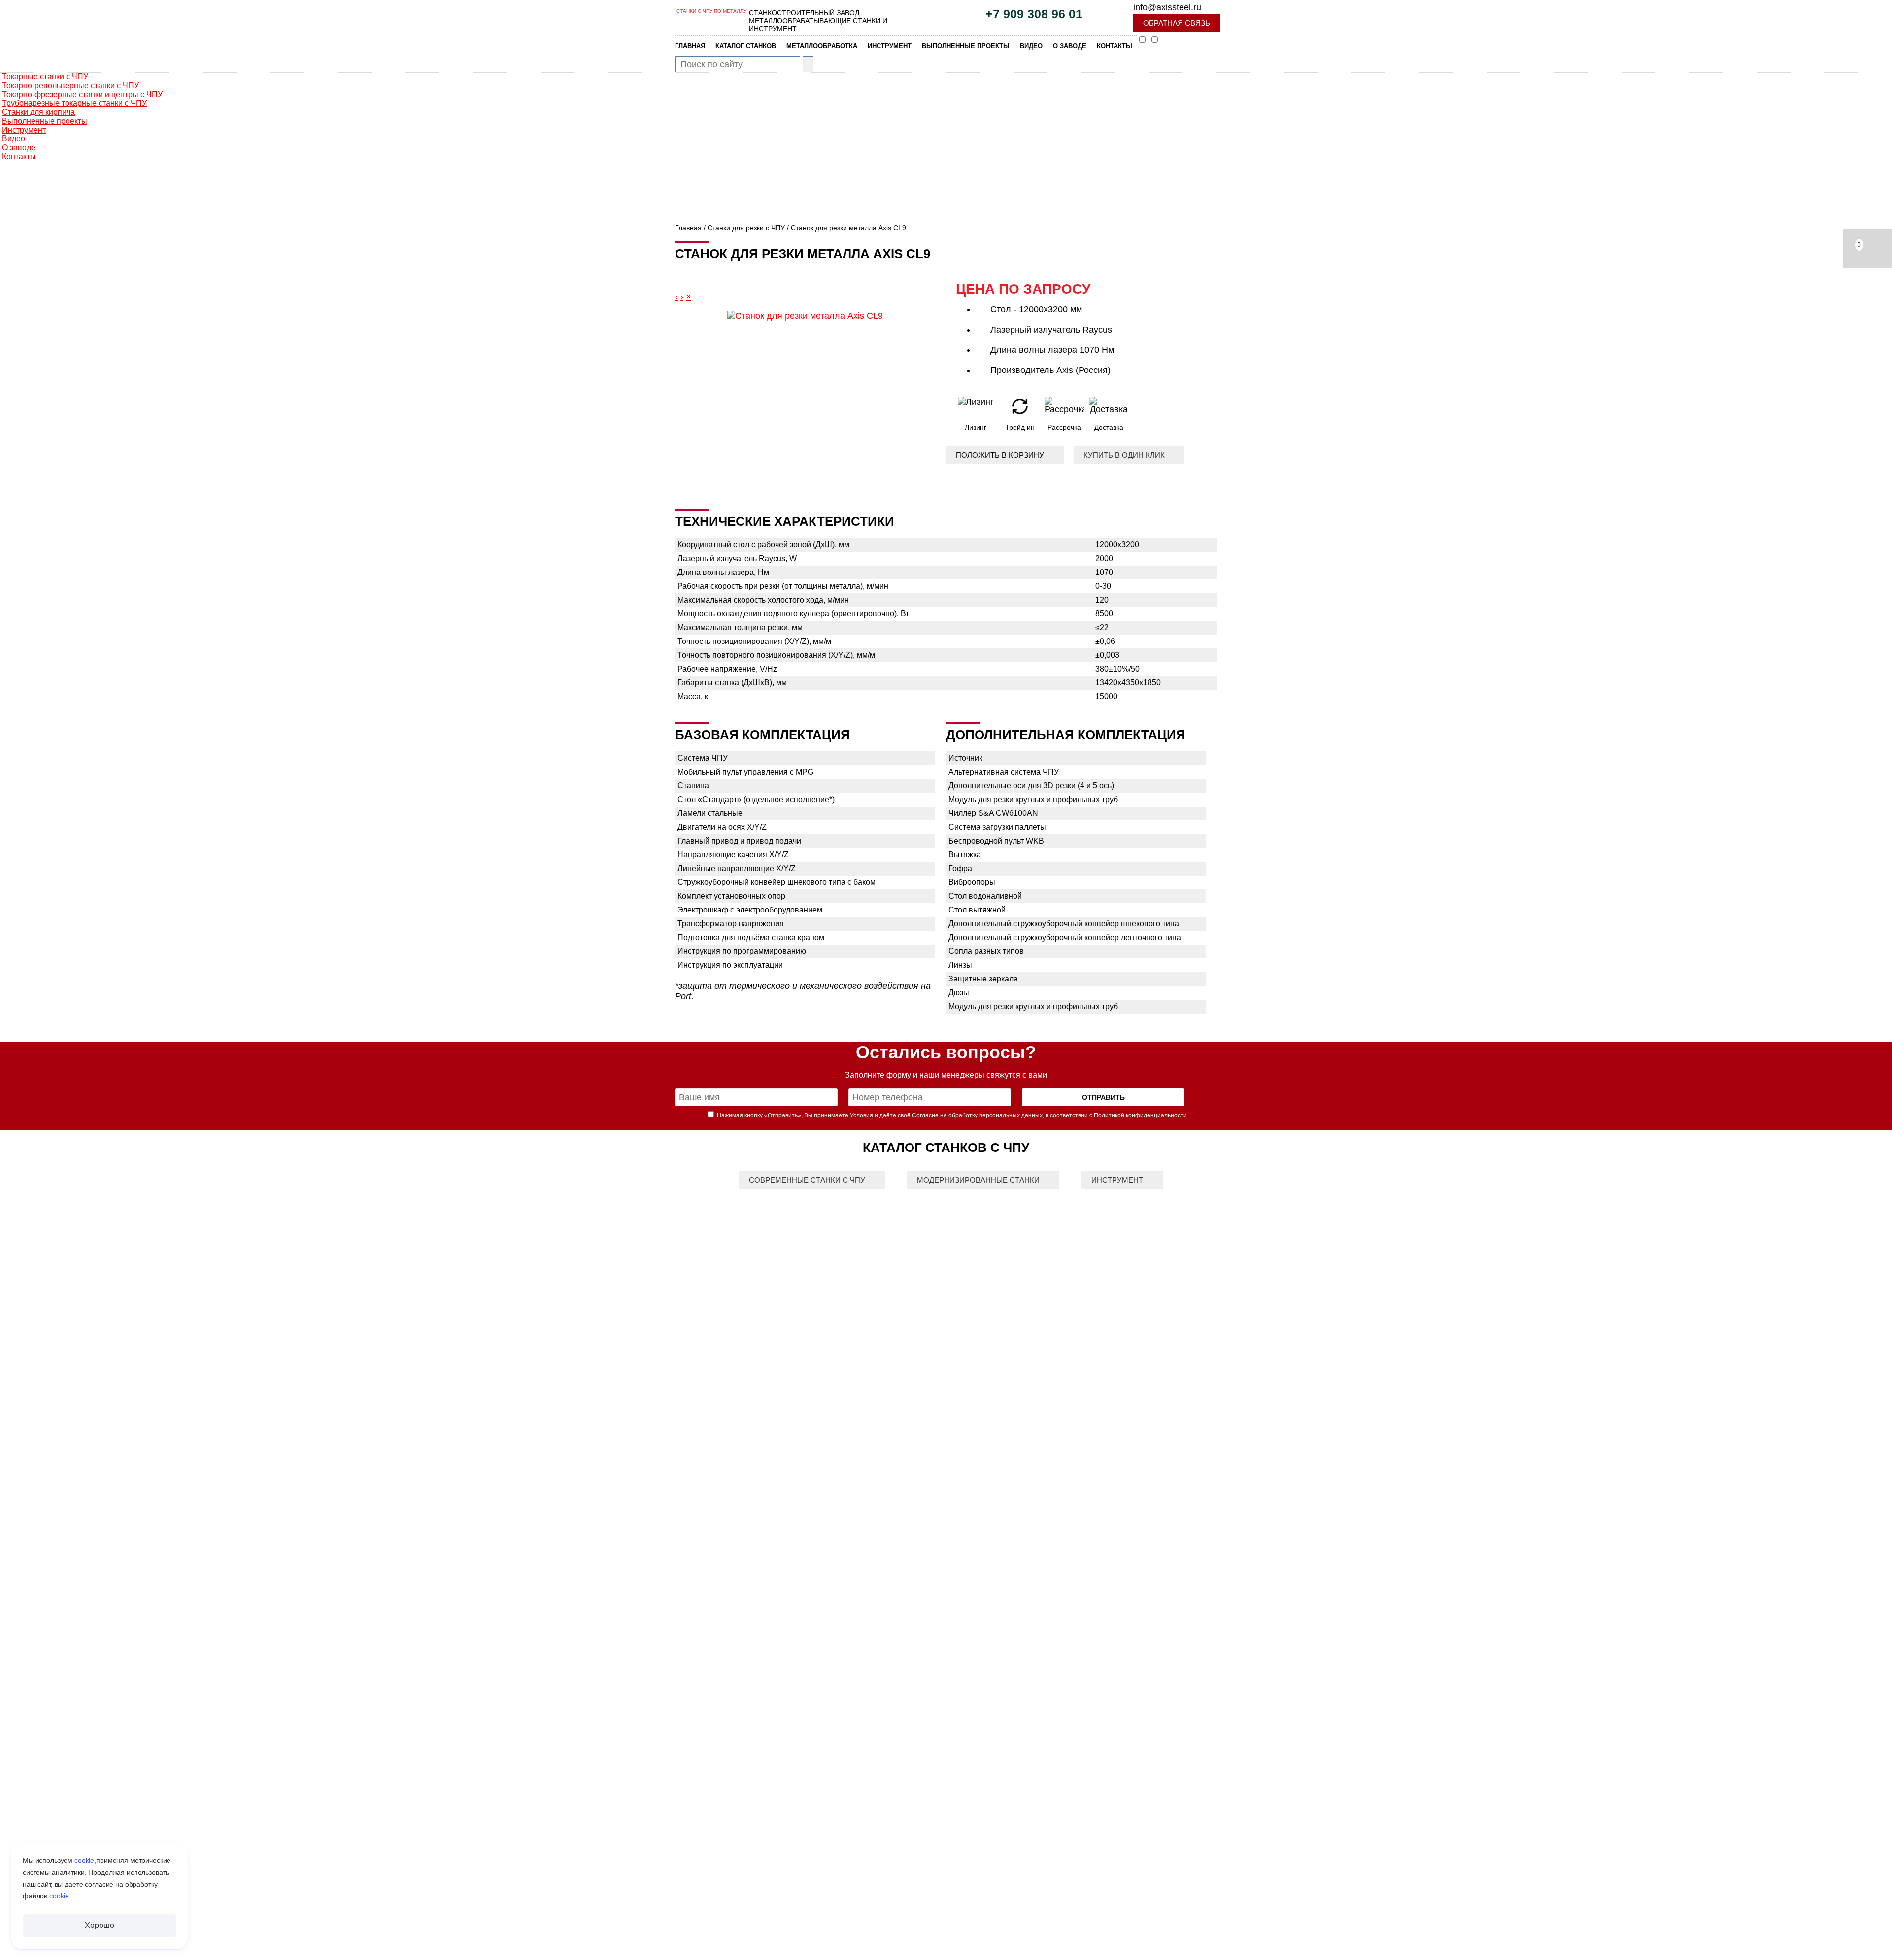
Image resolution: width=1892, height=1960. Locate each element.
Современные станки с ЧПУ (807, 1180)
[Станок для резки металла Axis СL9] (805, 316)
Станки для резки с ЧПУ (746, 228)
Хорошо (99, 1925)
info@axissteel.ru (1167, 7)
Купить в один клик (1124, 455)
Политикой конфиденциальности (1140, 1115)
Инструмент (1117, 1180)
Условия (862, 1115)
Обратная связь (1177, 23)
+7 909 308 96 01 (1034, 14)
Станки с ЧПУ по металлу (711, 11)
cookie (84, 1860)
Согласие (925, 1115)
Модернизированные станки (978, 1180)
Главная (688, 228)
